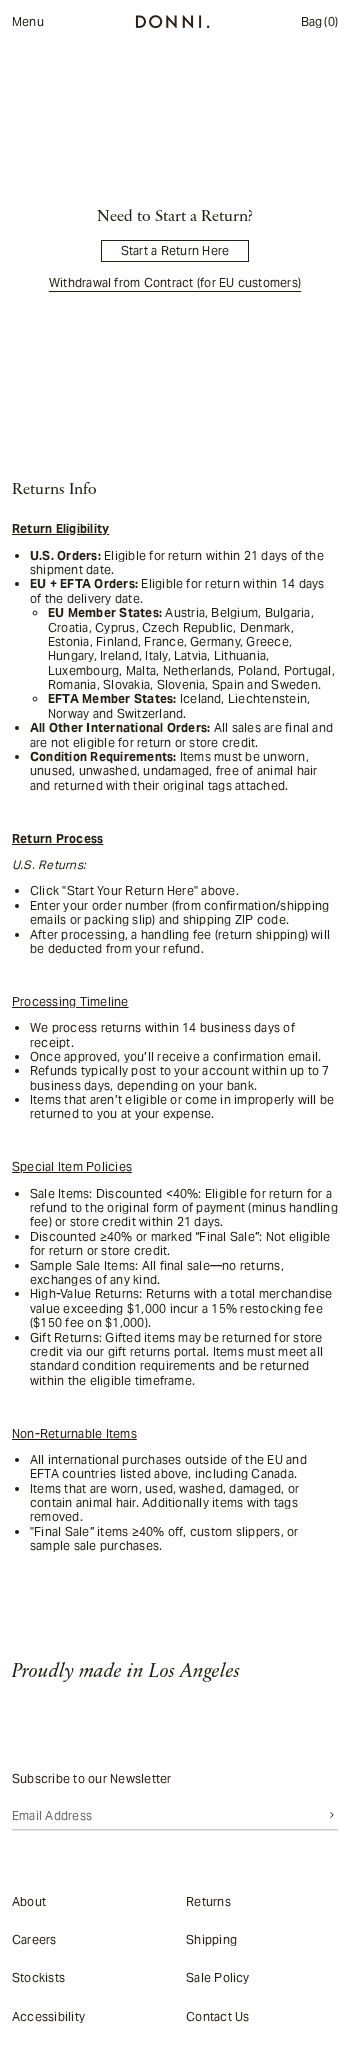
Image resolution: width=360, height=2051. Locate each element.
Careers (34, 1939)
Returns (208, 1900)
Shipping (211, 1939)
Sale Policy (218, 1977)
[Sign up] (332, 1815)
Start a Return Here (175, 250)
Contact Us (217, 2015)
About (29, 1900)
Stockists (38, 1977)
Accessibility (48, 2015)
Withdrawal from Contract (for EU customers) (175, 283)
